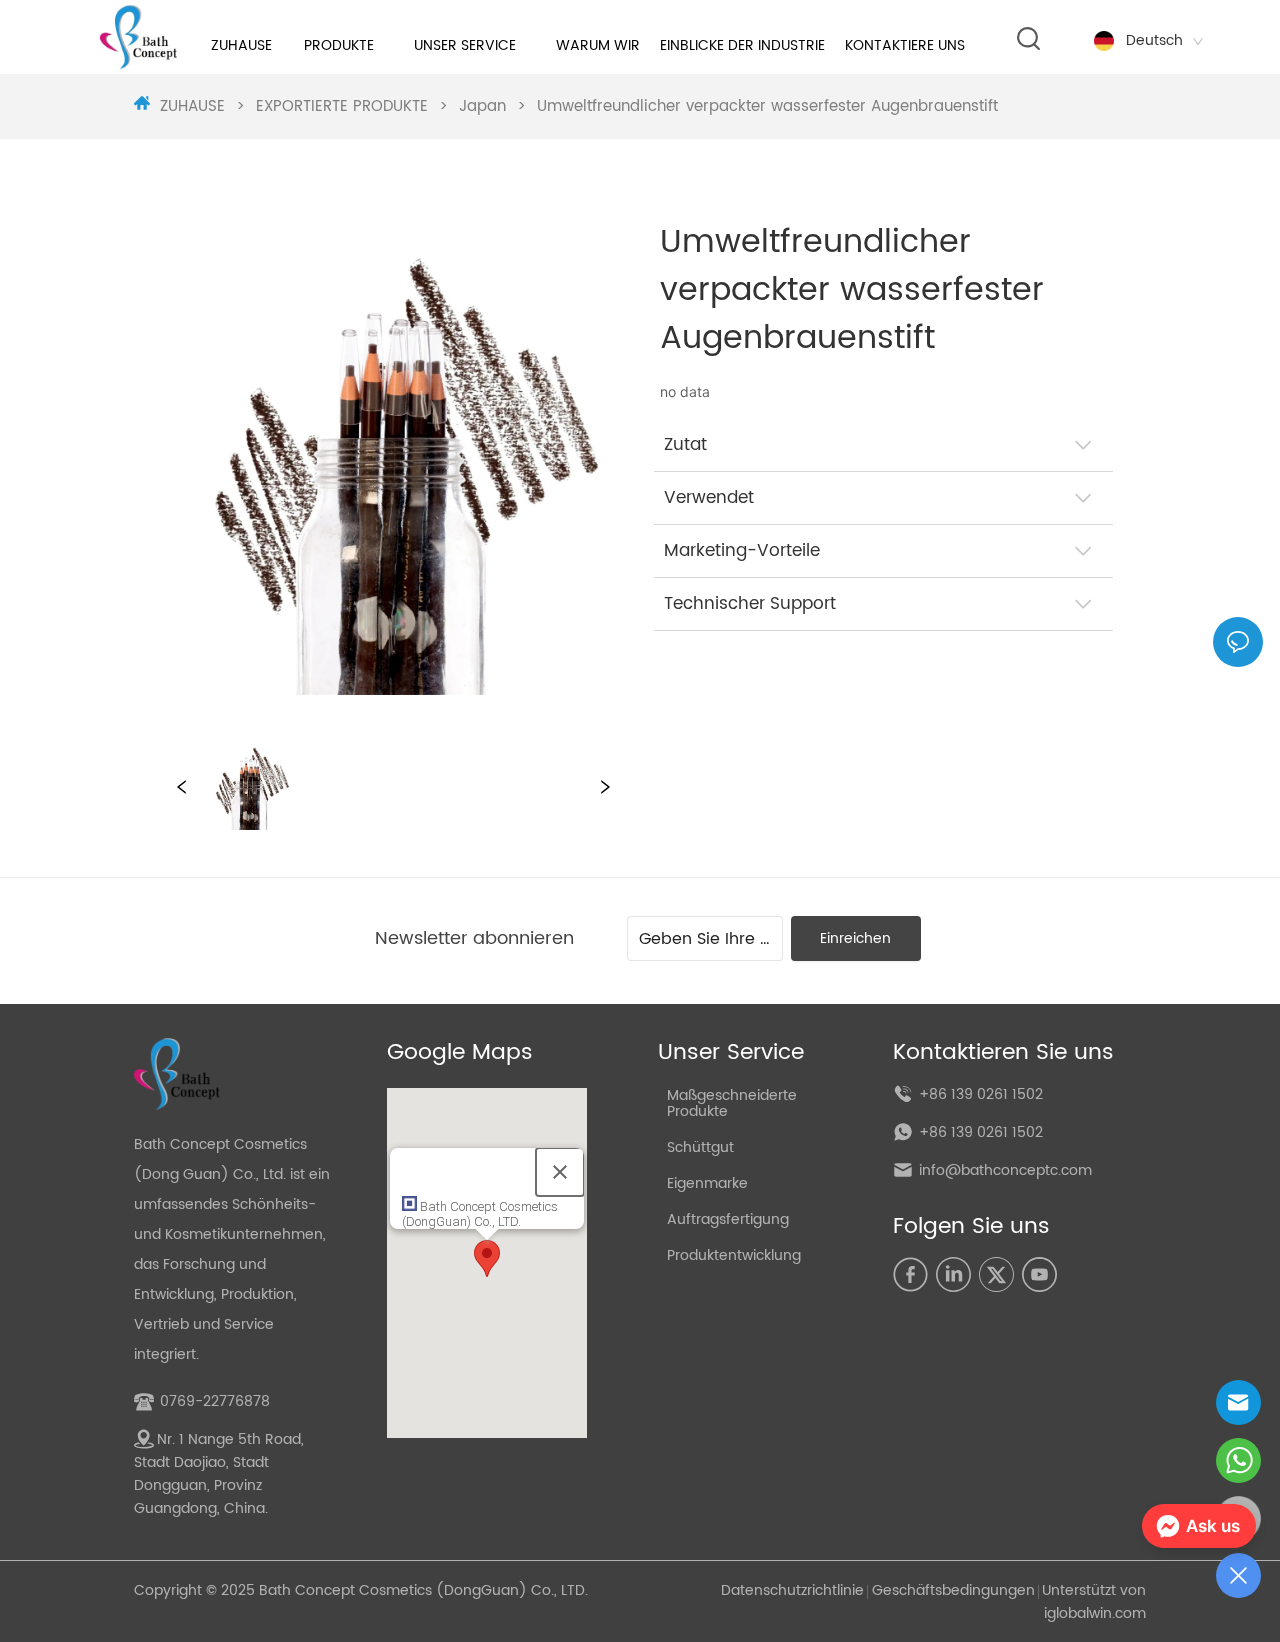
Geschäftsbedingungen (953, 1590)
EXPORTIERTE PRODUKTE (342, 106)
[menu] (592, 45)
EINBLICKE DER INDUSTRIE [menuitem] (742, 45)
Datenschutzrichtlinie (792, 1590)
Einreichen (855, 938)
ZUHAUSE (192, 106)
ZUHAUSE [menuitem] (241, 45)
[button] (339, 45)
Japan (482, 106)
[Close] (560, 1172)
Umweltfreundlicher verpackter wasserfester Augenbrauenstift (767, 106)
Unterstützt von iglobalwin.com (1094, 1602)
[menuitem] (339, 45)
